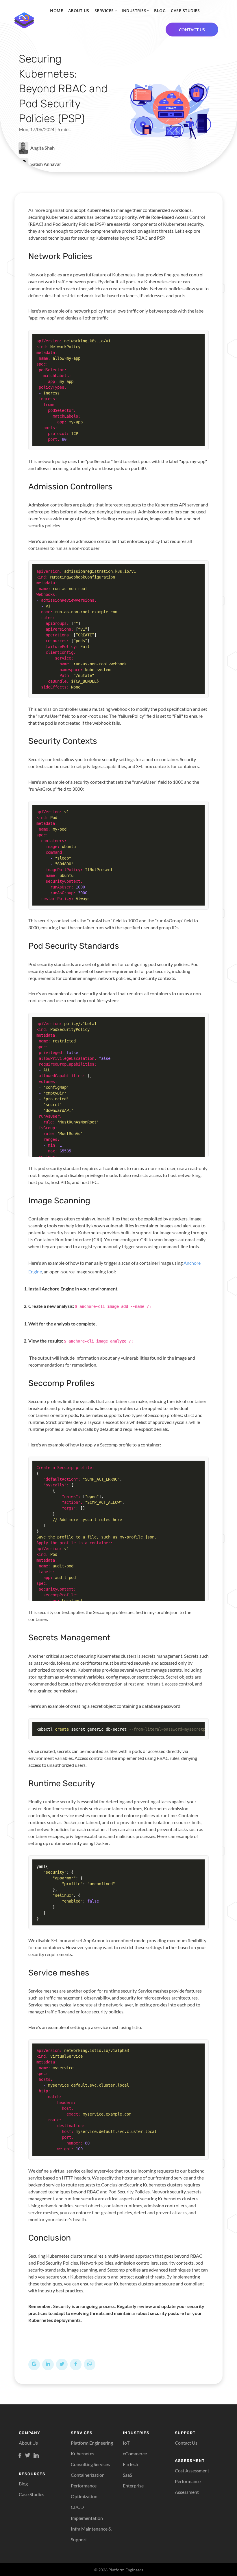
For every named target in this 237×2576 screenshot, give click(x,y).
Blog (160, 11)
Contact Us (186, 2443)
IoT (126, 2443)
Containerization (88, 2475)
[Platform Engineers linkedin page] (36, 2456)
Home (57, 11)
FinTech (130, 2464)
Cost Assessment (192, 2471)
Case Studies (185, 11)
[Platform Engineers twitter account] (27, 2456)
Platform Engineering (92, 2443)
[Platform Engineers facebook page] (20, 2456)
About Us (79, 11)
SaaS (127, 2475)
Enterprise (133, 2486)
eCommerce (135, 2453)
